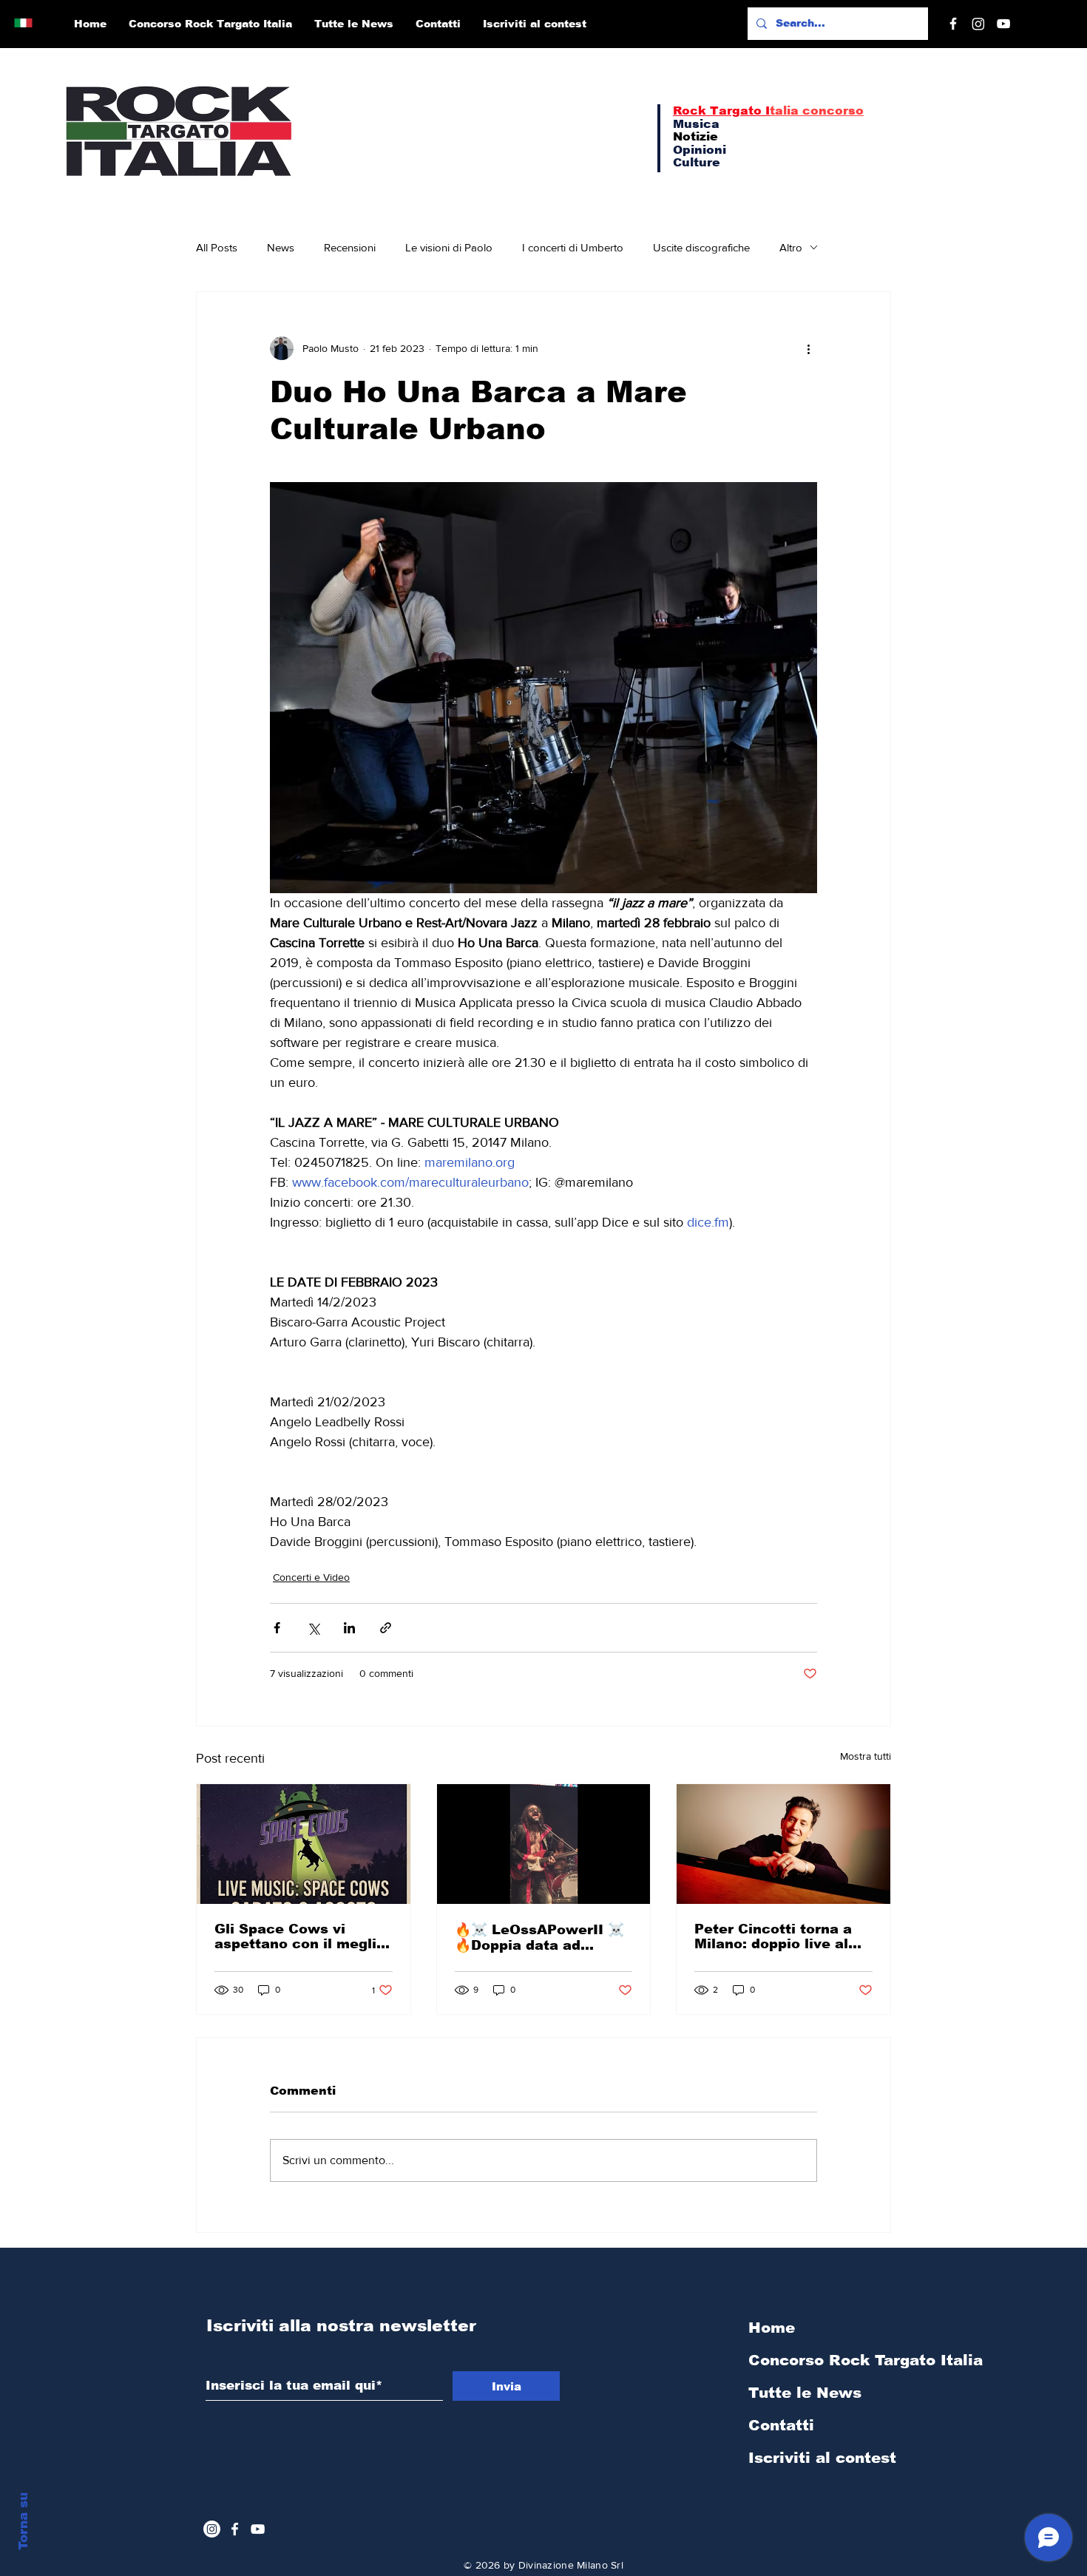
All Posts (217, 247)
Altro (791, 247)
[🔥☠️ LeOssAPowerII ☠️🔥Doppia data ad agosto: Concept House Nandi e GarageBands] (544, 1844)
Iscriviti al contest (822, 2458)
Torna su (23, 2521)
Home (772, 2328)
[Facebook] (953, 24)
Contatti (781, 2425)
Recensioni (350, 247)
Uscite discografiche (701, 247)
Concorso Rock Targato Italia (827, 2360)
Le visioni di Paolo (449, 247)
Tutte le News (805, 2393)
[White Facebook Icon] (235, 2529)
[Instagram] (978, 24)
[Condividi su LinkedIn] (349, 1628)
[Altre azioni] (808, 348)
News (281, 247)
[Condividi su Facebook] (277, 1628)
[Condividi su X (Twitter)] (313, 1628)
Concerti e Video (311, 1577)
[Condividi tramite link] (386, 1628)
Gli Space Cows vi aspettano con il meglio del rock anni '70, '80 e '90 (300, 1936)
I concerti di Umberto (573, 247)
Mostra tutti (866, 1756)
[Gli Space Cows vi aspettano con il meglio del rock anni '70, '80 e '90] (304, 1844)
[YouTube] (1003, 24)
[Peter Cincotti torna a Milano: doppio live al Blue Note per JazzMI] (783, 1844)
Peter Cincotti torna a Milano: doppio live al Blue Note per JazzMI (773, 1936)
